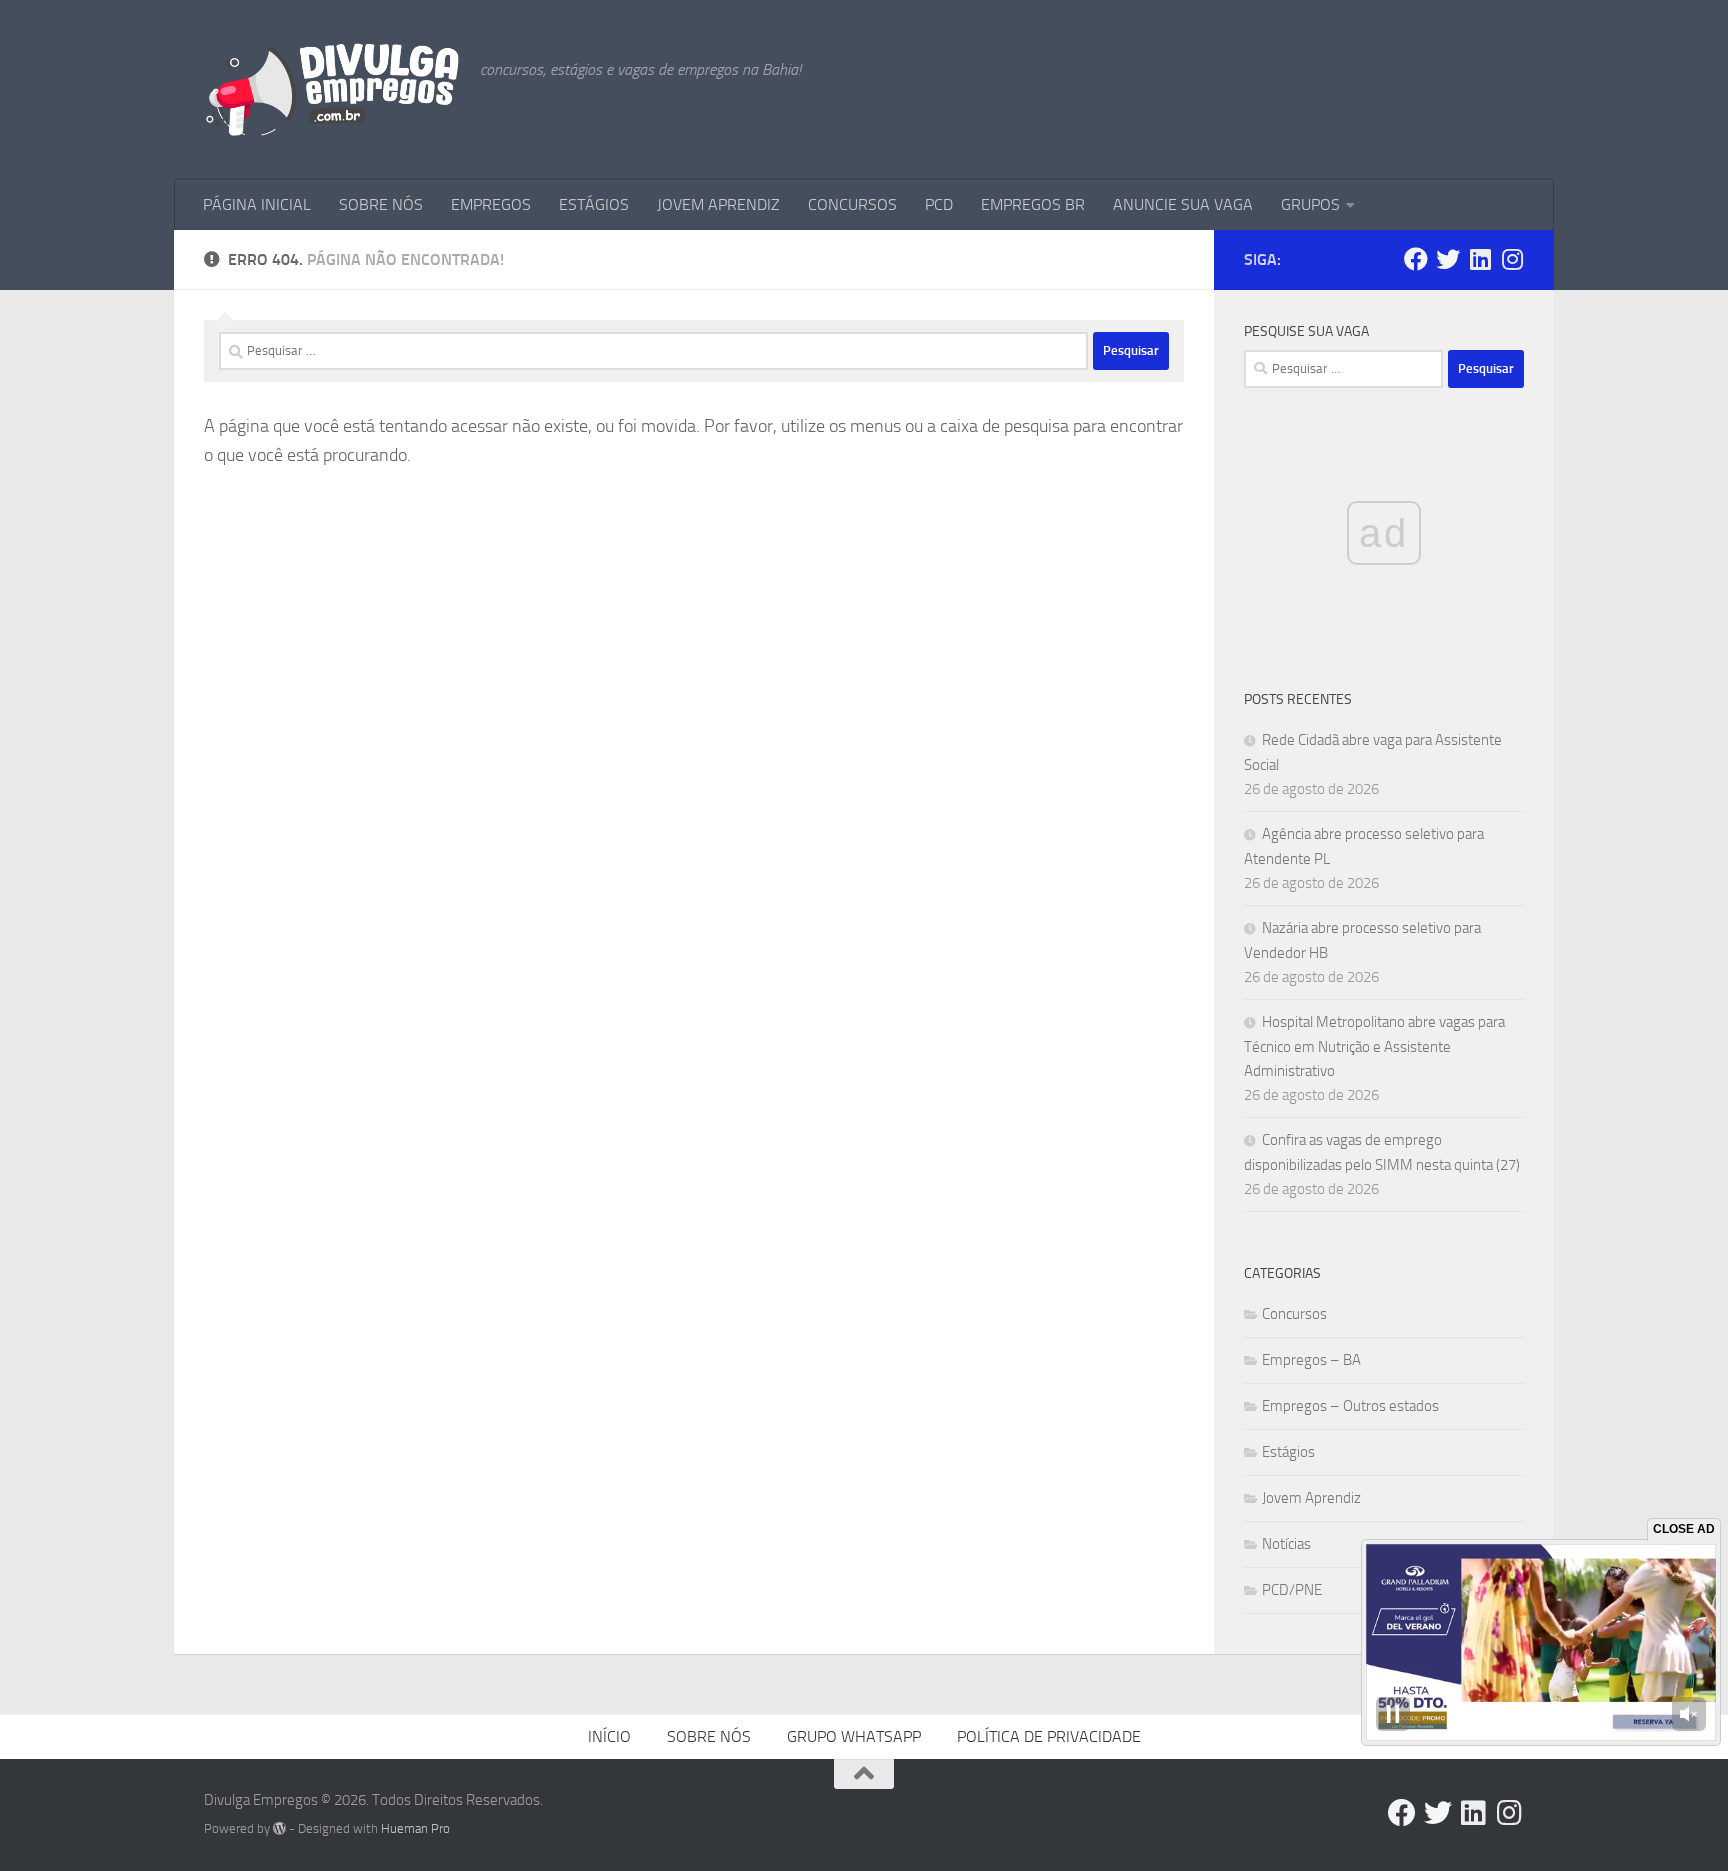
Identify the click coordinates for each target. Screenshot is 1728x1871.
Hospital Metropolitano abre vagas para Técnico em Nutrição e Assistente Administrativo (1374, 1046)
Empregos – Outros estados (1350, 1406)
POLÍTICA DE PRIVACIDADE (1049, 1736)
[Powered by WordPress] (279, 1828)
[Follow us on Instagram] (1512, 259)
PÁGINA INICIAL (257, 204)
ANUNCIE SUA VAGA (1183, 204)
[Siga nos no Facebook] (1416, 259)
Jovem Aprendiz (1311, 1498)
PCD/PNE (1292, 1590)
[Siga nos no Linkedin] (1480, 259)
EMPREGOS (491, 204)
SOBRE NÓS (381, 204)
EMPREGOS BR (1033, 204)
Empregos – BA (1311, 1360)
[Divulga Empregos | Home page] (332, 90)
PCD (939, 204)
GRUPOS (1310, 204)
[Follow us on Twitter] (1448, 259)
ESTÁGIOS (594, 204)
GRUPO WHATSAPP (854, 1736)
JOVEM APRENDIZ (718, 204)
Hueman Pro (415, 1828)
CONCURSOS (852, 204)
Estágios (1288, 1452)
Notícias (1286, 1544)
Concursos (1294, 1314)
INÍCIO (609, 1736)
